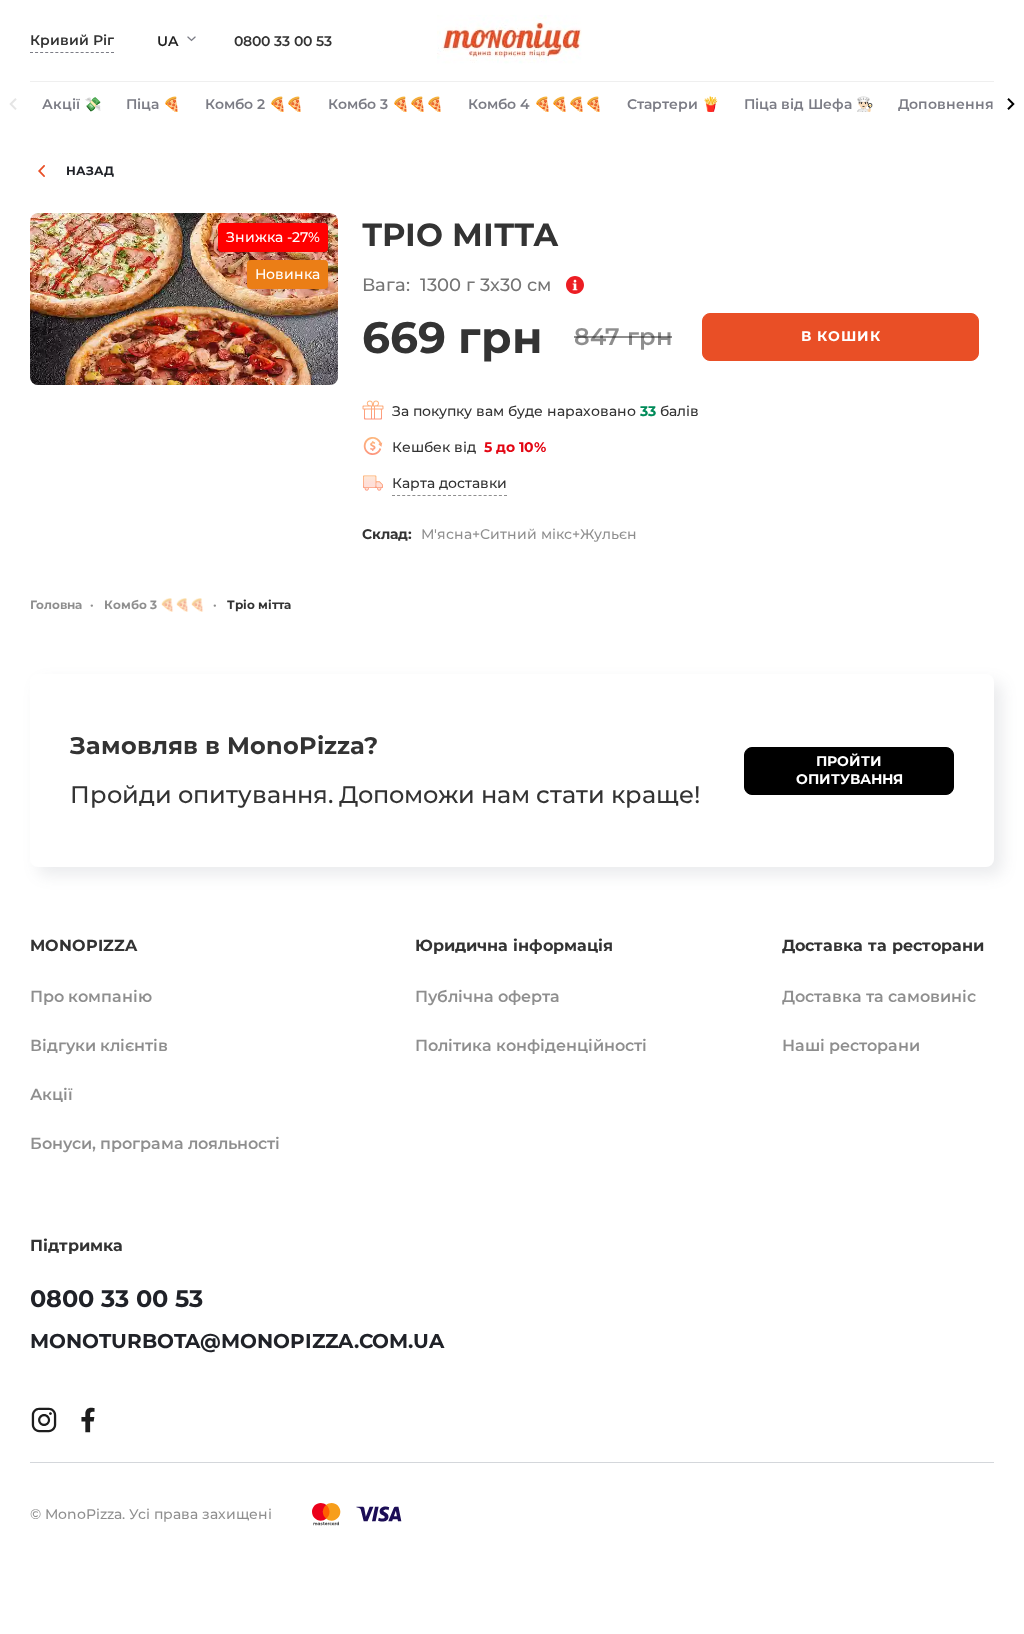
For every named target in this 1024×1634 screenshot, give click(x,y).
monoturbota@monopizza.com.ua (237, 1341)
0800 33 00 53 (283, 41)
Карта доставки (449, 483)
